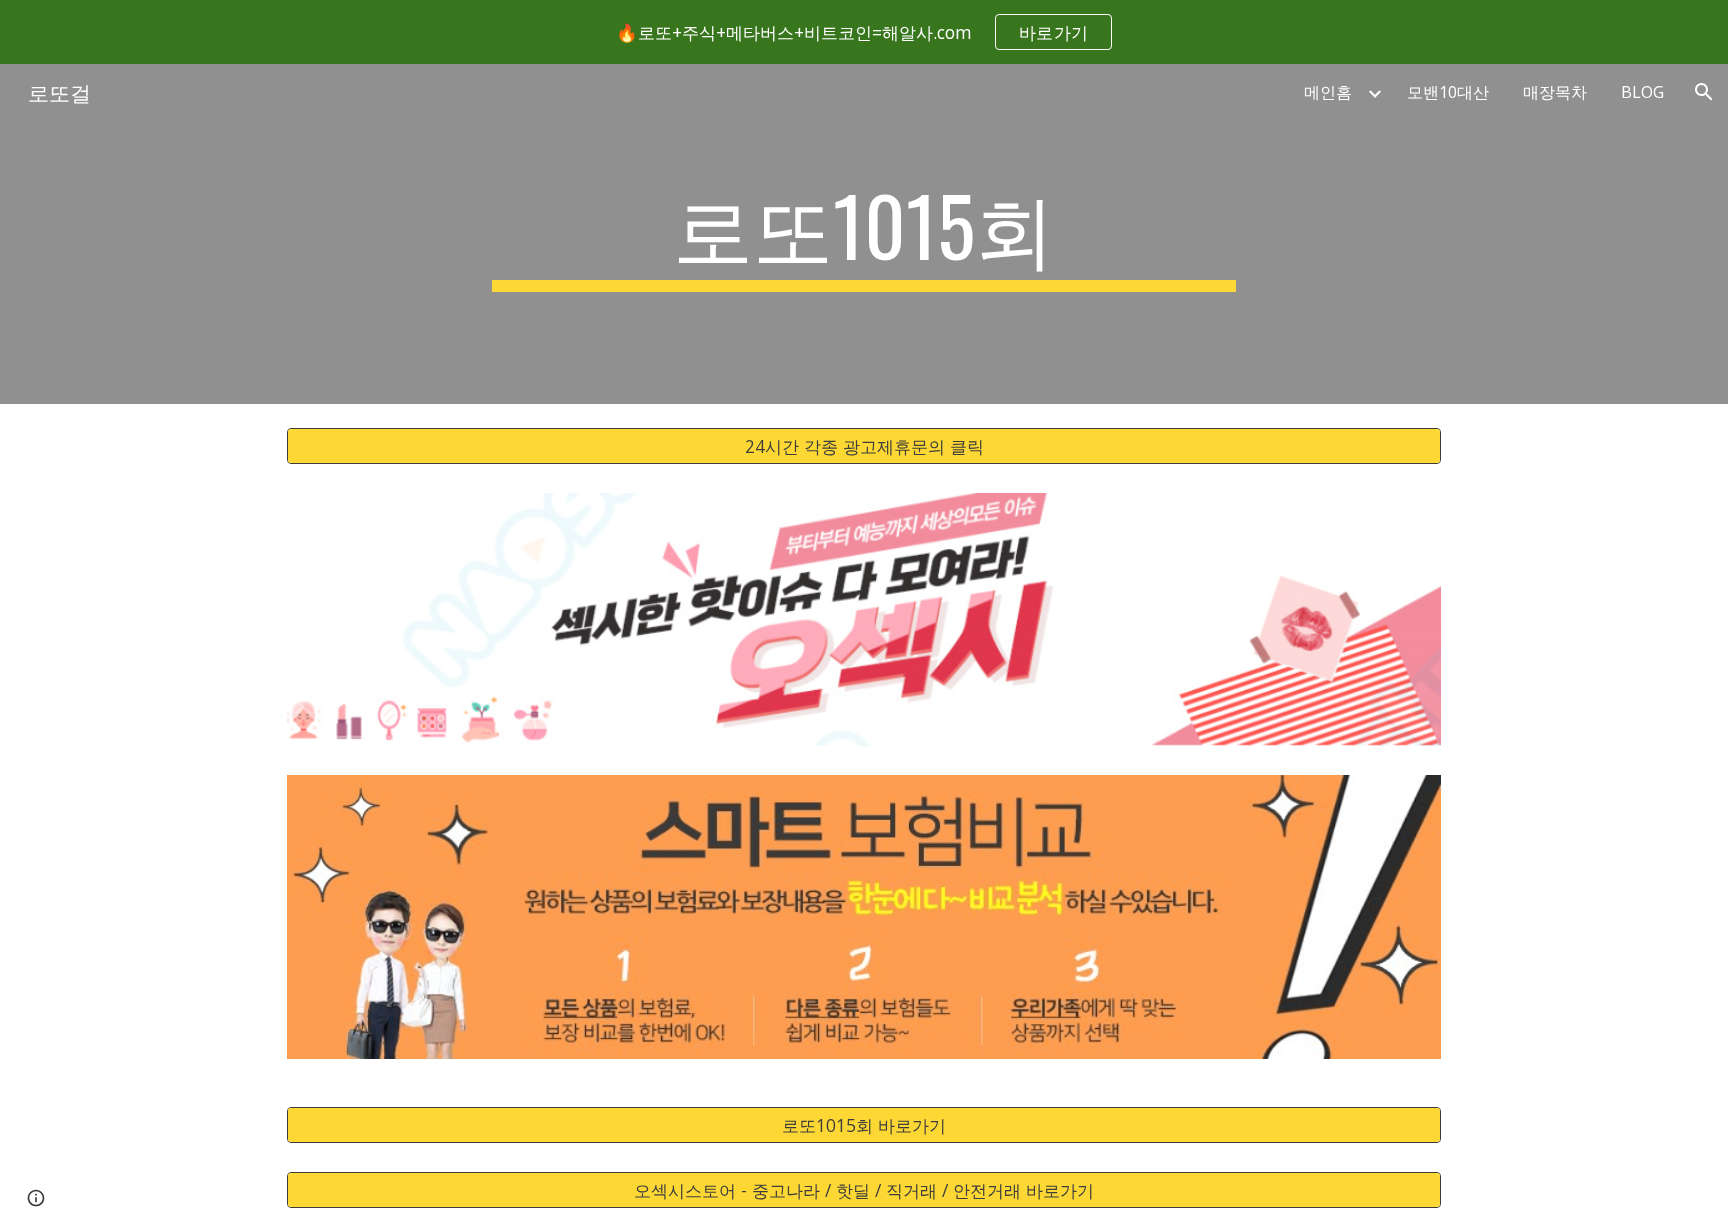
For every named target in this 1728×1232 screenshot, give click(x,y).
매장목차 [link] (1555, 92)
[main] (864, 234)
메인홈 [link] (1328, 92)
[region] (864, 32)
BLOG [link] (1642, 92)
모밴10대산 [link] (1448, 92)
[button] (1704, 92)
